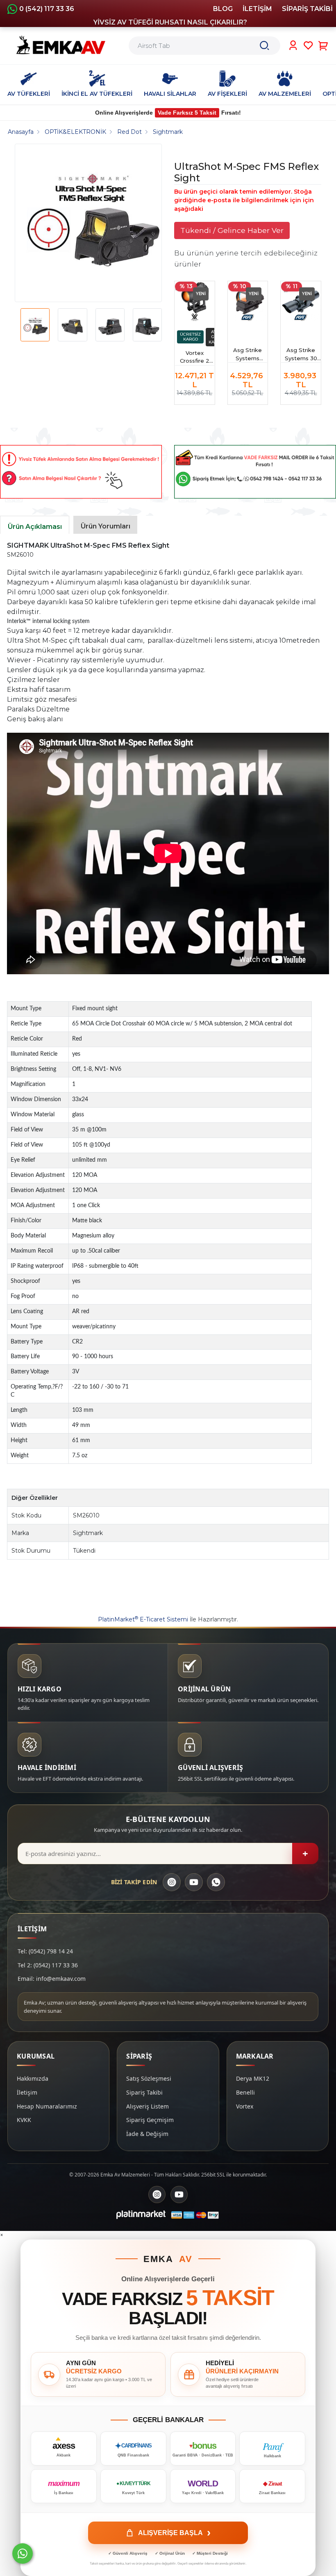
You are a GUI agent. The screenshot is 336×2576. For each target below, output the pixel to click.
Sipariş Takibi (144, 2092)
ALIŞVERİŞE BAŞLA (174, 2533)
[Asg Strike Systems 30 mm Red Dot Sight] (301, 301)
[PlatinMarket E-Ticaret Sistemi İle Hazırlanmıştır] (141, 2215)
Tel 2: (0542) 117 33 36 (48, 1965)
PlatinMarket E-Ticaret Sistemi (143, 1619)
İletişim (27, 2092)
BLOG (223, 9)
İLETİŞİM (257, 9)
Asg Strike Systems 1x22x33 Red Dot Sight (247, 355)
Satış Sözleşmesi (149, 2078)
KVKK (24, 2120)
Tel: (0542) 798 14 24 (45, 1951)
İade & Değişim (147, 2134)
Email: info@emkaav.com (52, 1979)
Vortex (245, 2106)
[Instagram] (172, 1882)
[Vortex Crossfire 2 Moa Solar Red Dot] (195, 301)
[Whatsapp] (23, 2553)
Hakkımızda (33, 2078)
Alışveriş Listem (148, 2106)
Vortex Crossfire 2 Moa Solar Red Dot (195, 358)
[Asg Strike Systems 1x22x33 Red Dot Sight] (248, 301)
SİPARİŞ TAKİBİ (307, 9)
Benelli (245, 2092)
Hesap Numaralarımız (47, 2106)
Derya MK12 (253, 2078)
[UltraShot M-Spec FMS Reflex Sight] (92, 223)
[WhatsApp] (216, 1882)
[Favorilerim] (308, 45)
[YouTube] (194, 1882)
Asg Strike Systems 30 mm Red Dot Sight (301, 355)
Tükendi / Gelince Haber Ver (232, 230)
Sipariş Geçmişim (150, 2120)
